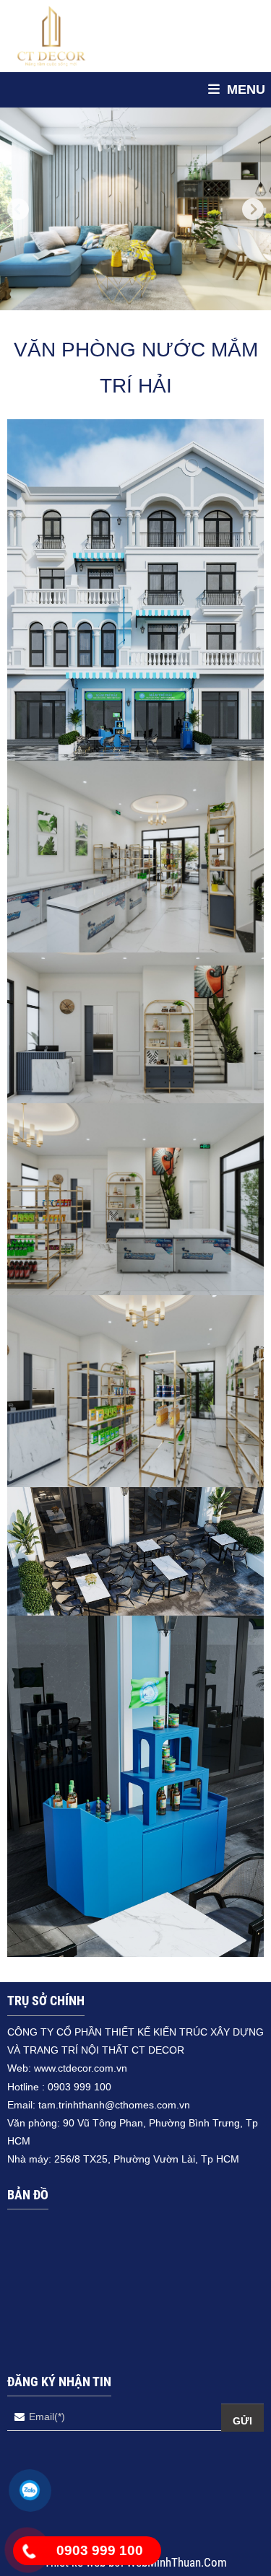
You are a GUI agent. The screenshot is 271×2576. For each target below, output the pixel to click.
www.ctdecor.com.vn (81, 2068)
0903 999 (71, 2087)
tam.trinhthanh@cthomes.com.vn (114, 2105)
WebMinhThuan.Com (177, 2562)
